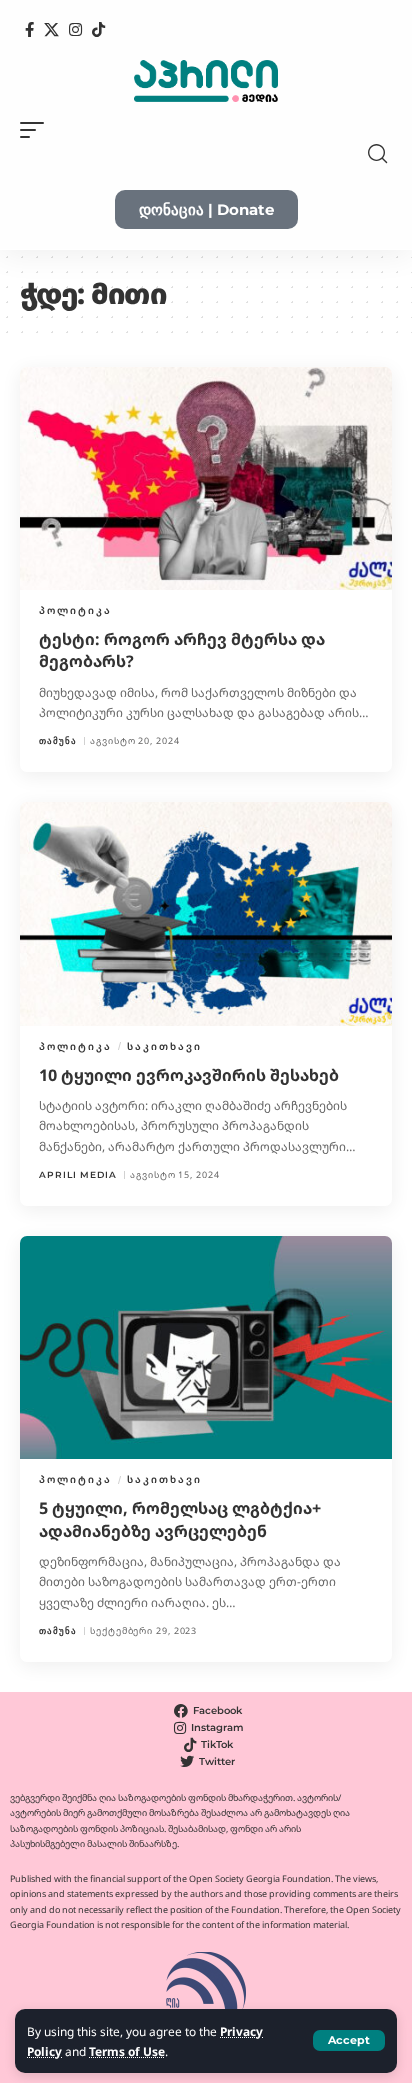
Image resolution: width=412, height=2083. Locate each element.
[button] (349, 2040)
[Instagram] (75, 30)
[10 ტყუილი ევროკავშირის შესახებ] (206, 913)
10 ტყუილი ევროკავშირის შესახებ (189, 1075)
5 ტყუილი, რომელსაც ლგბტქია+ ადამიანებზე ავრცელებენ (180, 1519)
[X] (51, 30)
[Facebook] (29, 30)
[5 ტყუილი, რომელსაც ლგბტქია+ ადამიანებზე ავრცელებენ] (206, 1347)
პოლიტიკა (75, 610)
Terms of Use (127, 2051)
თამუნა (58, 740)
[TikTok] (98, 30)
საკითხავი (164, 1046)
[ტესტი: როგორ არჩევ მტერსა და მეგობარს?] (206, 478)
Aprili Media (78, 1174)
